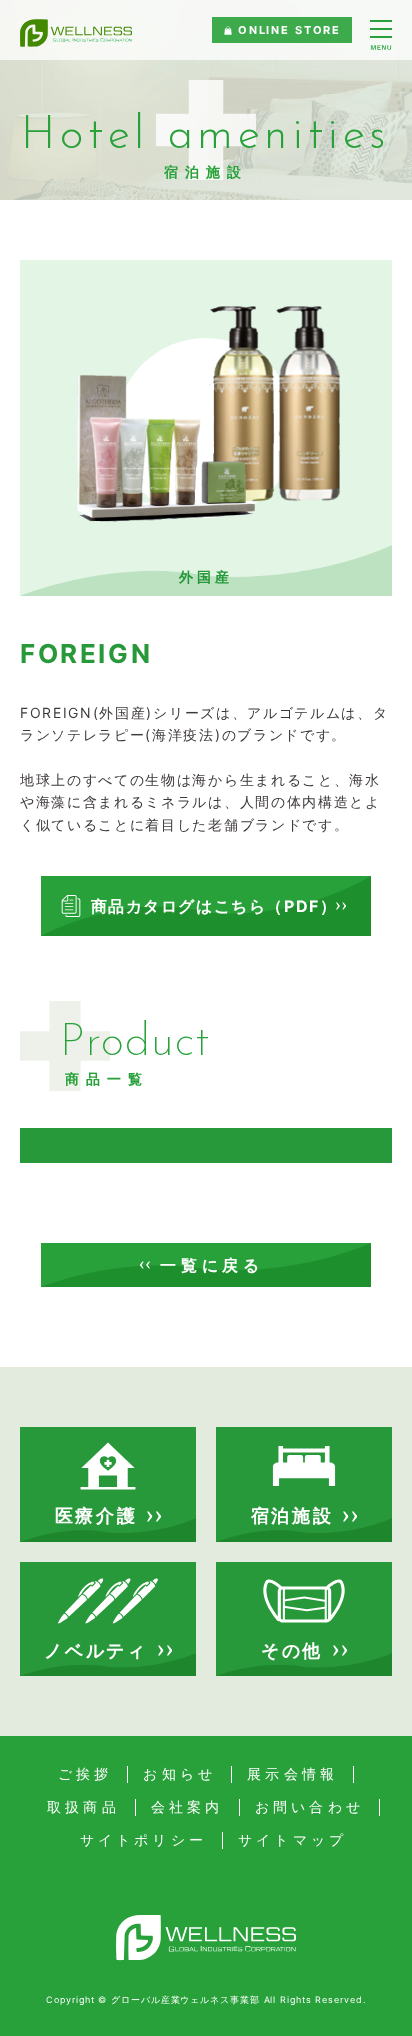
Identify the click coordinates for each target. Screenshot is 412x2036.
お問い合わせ (309, 1807)
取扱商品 (83, 1807)
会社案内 (187, 1807)
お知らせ (179, 1774)
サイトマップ (292, 1840)
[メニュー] (381, 35)
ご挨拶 (85, 1774)
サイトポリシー (143, 1840)
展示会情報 (292, 1774)
